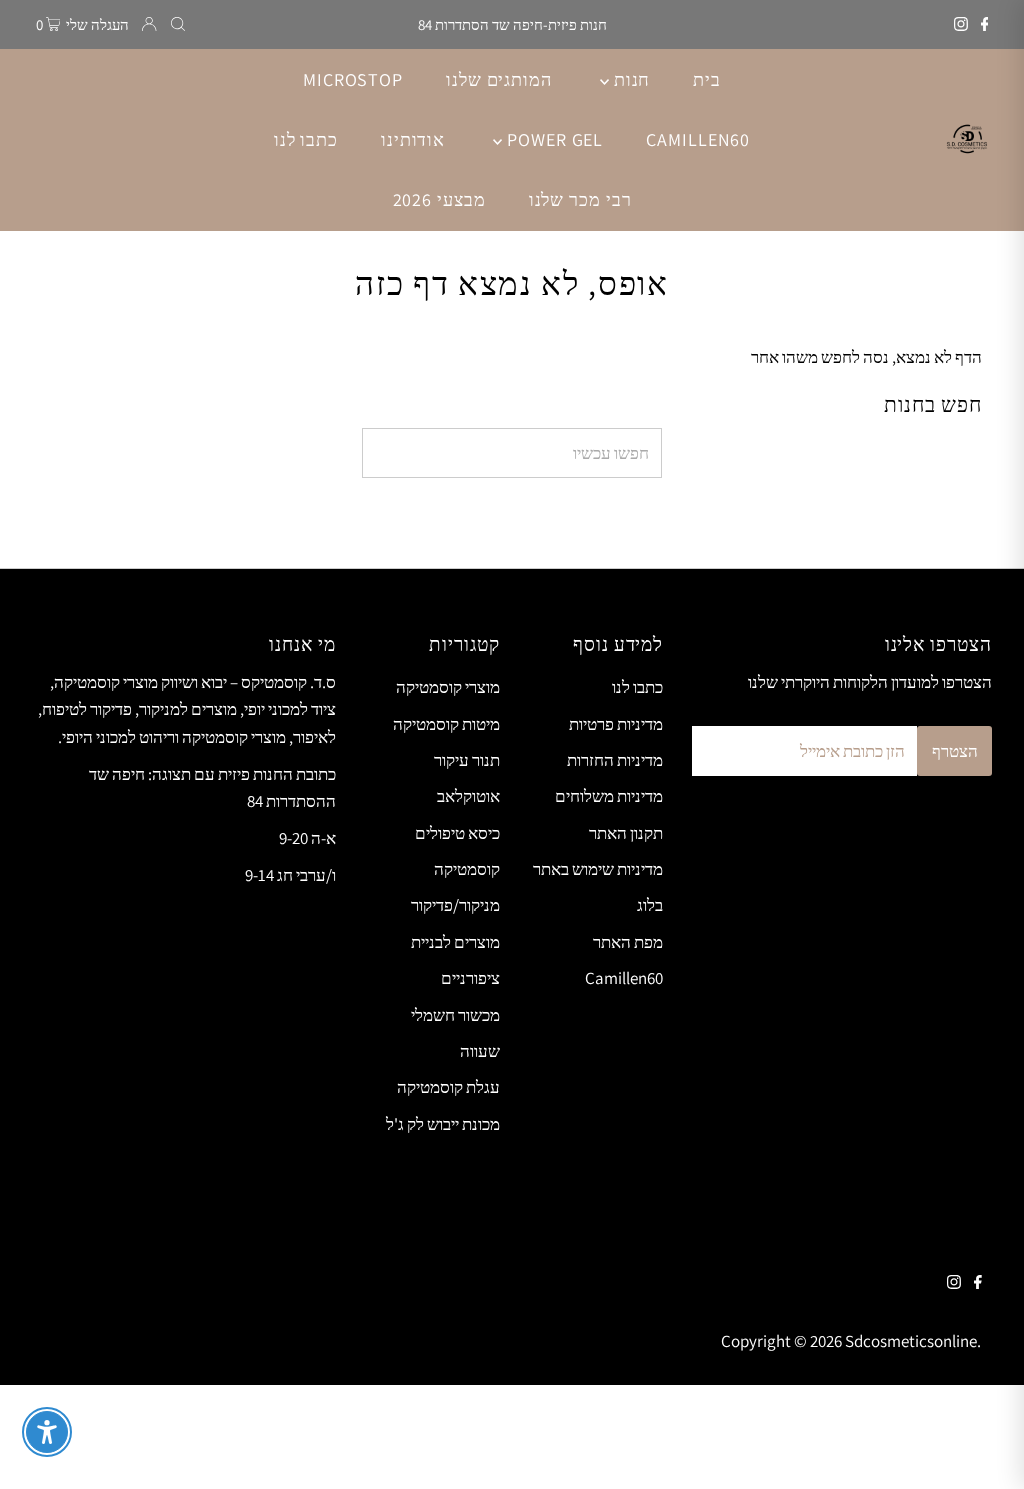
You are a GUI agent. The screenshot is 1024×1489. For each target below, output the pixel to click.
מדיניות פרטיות (616, 724)
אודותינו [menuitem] (413, 139)
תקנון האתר (626, 833)
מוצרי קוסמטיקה (448, 687)
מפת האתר (628, 942)
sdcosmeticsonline (911, 1341)
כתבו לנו (637, 687)
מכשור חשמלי (455, 1015)
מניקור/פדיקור (455, 905)
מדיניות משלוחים (609, 796)
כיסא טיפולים (457, 833)
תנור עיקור (467, 760)
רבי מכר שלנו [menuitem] (580, 199)
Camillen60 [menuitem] (698, 139)
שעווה (480, 1051)
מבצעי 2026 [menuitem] (439, 199)
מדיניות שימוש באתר (598, 869)
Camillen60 (624, 978)
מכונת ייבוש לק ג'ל (443, 1124)
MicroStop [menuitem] (353, 79)
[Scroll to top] (984, 1449)
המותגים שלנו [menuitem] (499, 79)
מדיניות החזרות (615, 760)
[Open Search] (178, 24)
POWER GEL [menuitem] (552, 139)
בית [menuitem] (707, 79)
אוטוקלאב (468, 796)
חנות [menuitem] (630, 79)
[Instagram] (961, 25)
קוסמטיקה (467, 869)
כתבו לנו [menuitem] (306, 139)
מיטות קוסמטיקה (446, 724)
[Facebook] (985, 25)
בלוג (650, 905)
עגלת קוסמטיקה (448, 1087)
